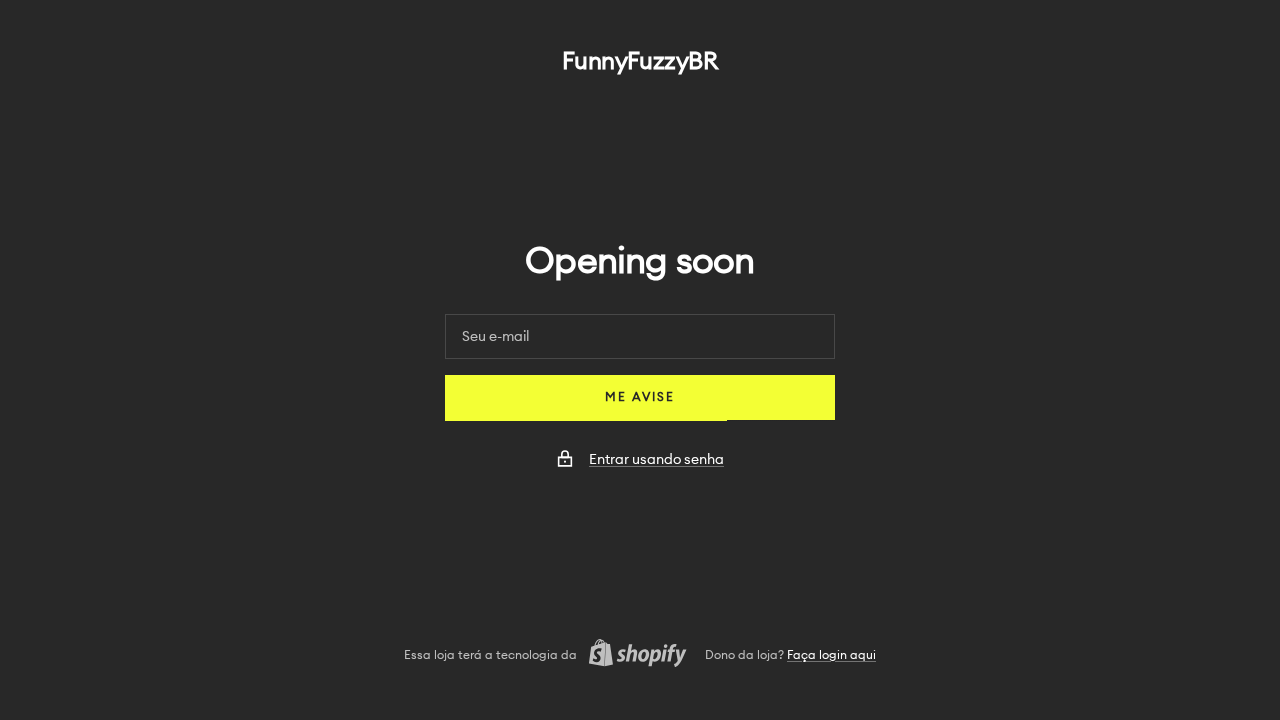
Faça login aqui (831, 655)
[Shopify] (632, 655)
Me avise (640, 397)
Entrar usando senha (656, 460)
